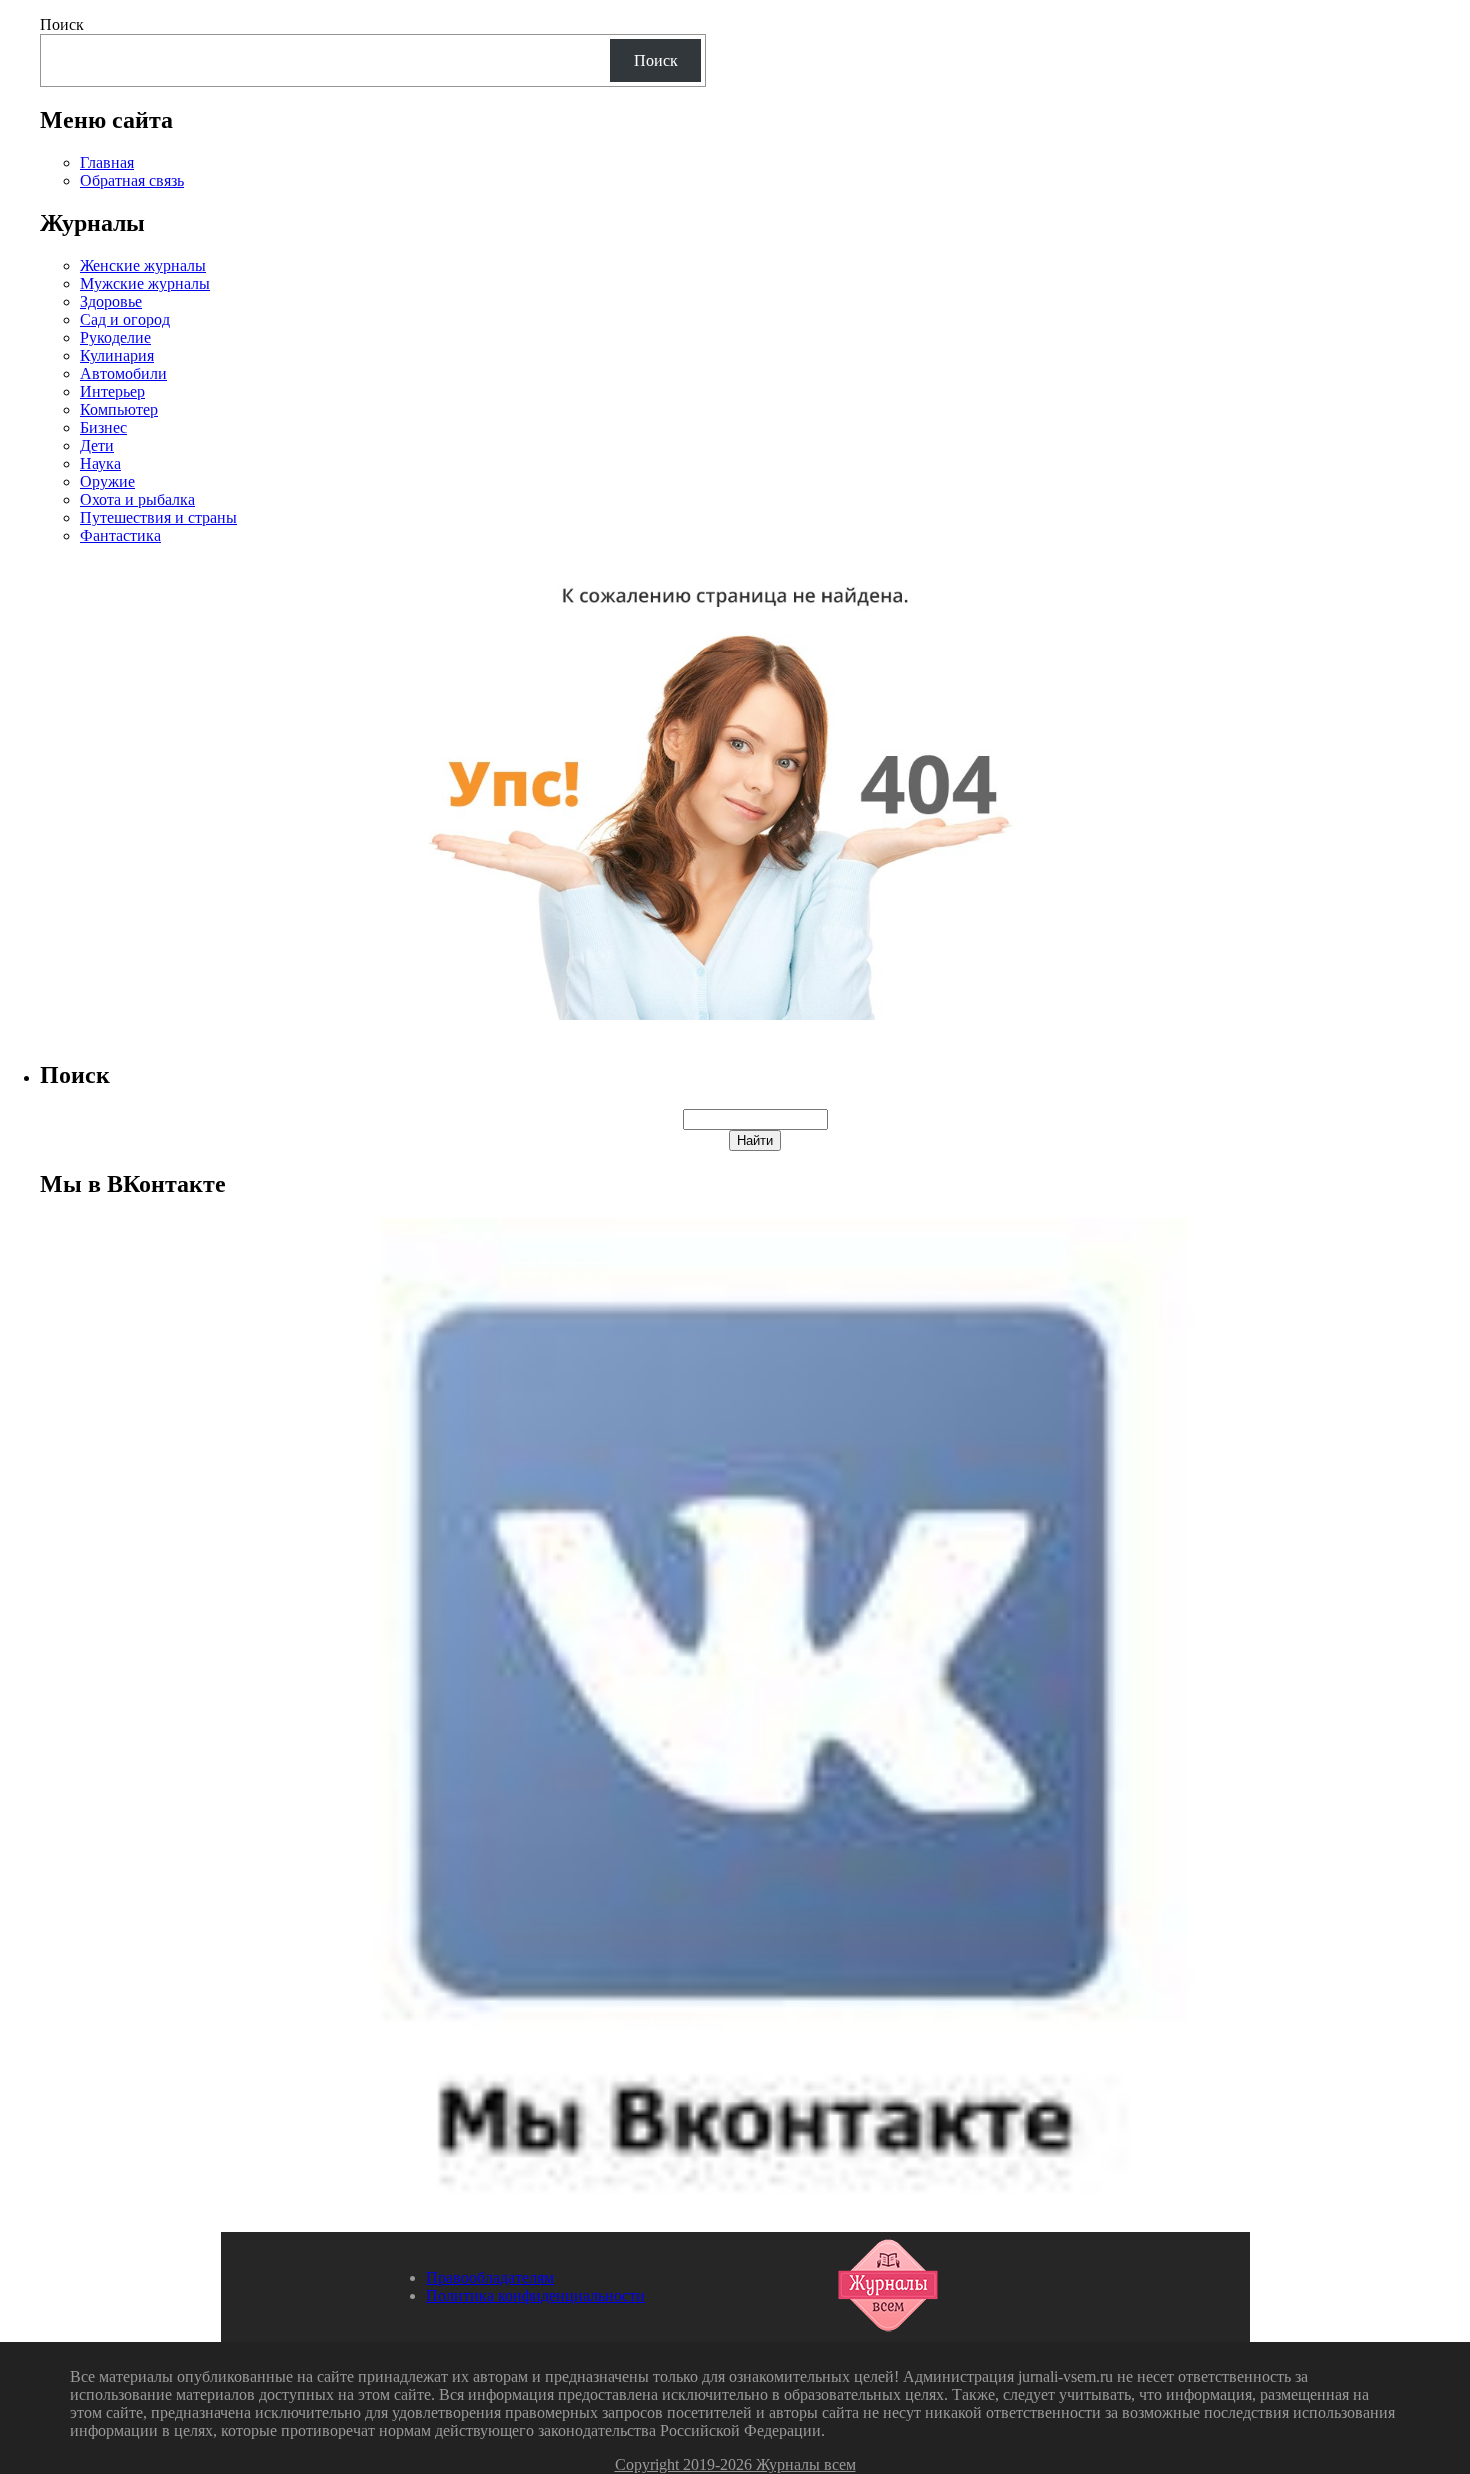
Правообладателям (490, 2277)
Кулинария (117, 355)
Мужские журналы (145, 283)
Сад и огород (125, 319)
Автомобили (123, 373)
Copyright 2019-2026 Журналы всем (735, 2464)
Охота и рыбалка (137, 499)
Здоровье (111, 301)
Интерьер (112, 391)
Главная (107, 162)
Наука (100, 463)
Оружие (107, 481)
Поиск (62, 24)
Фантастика (120, 535)
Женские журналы (143, 265)
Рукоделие (115, 337)
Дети (97, 445)
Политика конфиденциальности (535, 2295)
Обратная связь (132, 180)
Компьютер (119, 409)
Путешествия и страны (158, 517)
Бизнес (103, 427)
